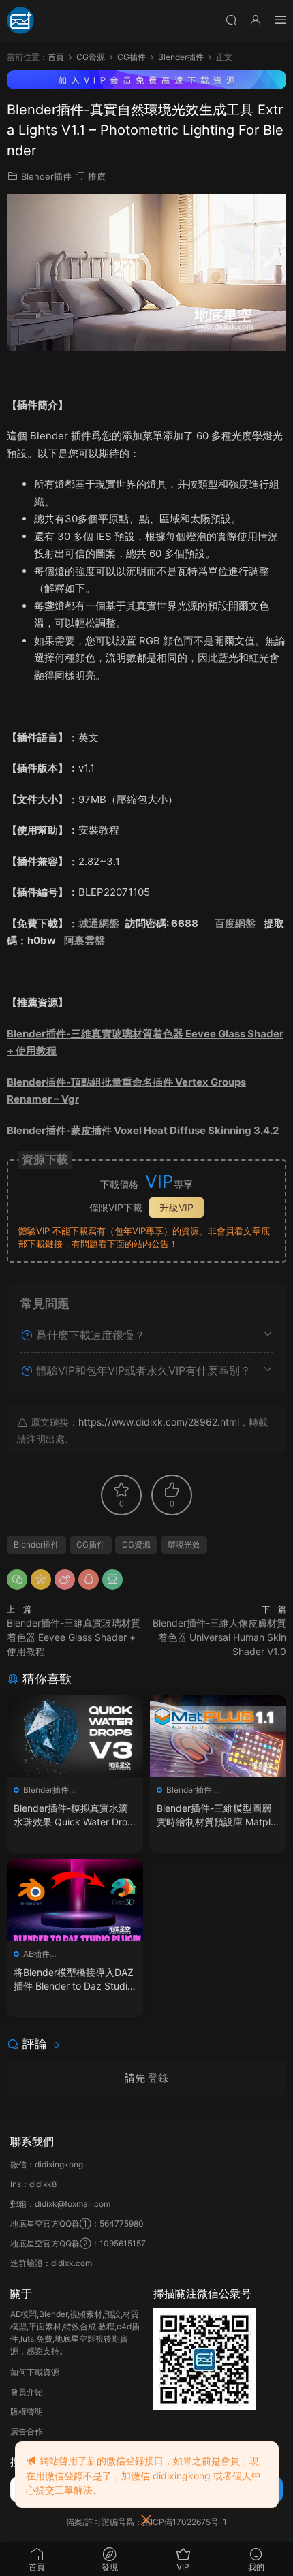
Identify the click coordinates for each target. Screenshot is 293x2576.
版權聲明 (27, 2412)
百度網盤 (235, 923)
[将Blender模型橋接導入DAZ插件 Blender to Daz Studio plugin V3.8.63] (75, 1900)
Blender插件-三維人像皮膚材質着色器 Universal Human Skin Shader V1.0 (219, 1637)
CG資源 (136, 1544)
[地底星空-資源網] (20, 20)
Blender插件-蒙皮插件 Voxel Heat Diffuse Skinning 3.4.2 (143, 1130)
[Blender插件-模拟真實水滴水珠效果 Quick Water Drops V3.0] (75, 1736)
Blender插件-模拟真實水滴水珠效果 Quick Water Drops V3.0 (74, 1816)
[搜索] (231, 19)
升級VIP (176, 1207)
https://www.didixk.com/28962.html (159, 1422)
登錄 (158, 2078)
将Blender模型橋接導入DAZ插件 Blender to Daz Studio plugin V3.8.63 (74, 1980)
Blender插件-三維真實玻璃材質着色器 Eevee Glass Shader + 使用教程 (74, 1637)
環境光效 (184, 1544)
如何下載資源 (35, 2372)
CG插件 (91, 1544)
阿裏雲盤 (84, 940)
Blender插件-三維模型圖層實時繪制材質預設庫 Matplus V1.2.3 (216, 1816)
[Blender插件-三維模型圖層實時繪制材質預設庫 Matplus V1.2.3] (218, 1736)
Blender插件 (46, 176)
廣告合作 (27, 2431)
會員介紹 (27, 2392)
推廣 (97, 176)
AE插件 (36, 1954)
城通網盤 (99, 923)
